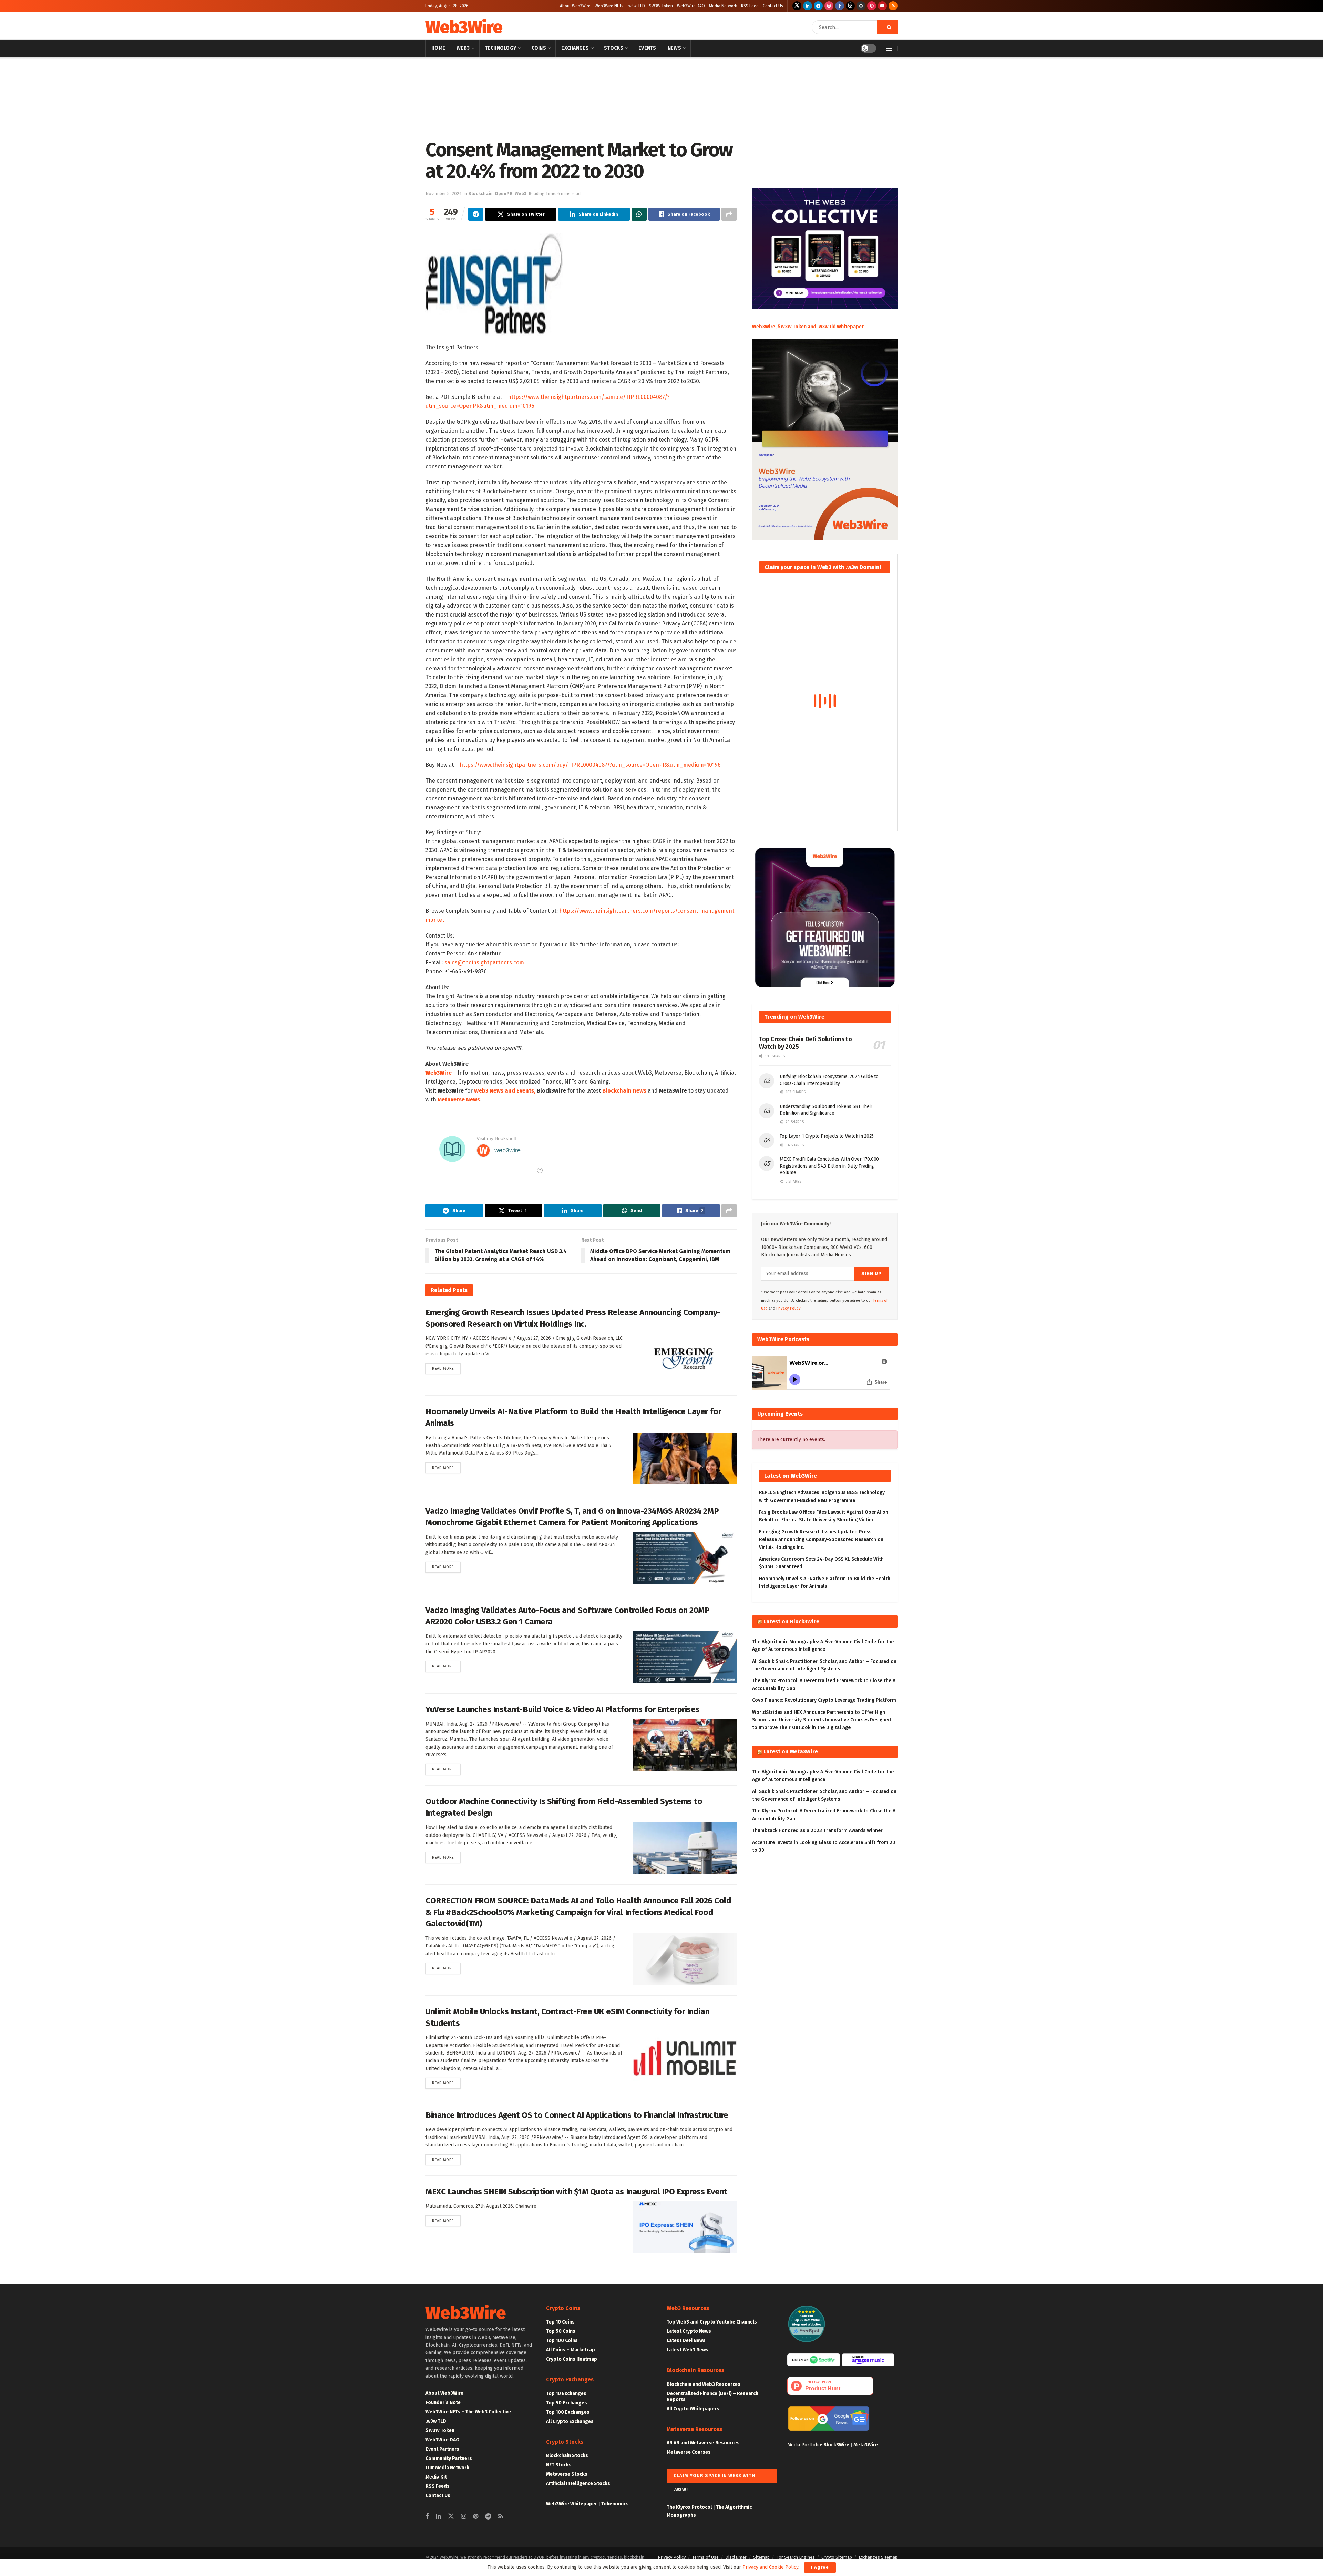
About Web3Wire (575, 6)
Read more (446, 1368)
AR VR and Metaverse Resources (703, 2443)
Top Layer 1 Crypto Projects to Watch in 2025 (827, 1136)
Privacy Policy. (789, 1308)
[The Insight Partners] (494, 284)
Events (647, 48)
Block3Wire (836, 2445)
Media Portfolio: (805, 2445)
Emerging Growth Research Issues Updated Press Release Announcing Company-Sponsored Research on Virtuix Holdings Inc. (821, 1540)
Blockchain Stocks (567, 2456)
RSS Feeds (438, 2486)
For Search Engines (796, 2557)
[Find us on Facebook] (840, 6)
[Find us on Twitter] (797, 6)
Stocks (614, 48)
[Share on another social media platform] (729, 214)
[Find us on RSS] (893, 6)
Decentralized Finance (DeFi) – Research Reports (712, 2397)
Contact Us (773, 6)
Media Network (723, 6)
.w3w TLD (636, 6)
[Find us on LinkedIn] (808, 6)
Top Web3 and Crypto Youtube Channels (712, 2322)
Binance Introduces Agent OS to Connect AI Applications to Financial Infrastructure (577, 2115)
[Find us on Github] (861, 6)
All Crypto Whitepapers (693, 2409)
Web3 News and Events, (505, 1091)
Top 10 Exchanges (566, 2394)
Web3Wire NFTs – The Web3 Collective (468, 2412)
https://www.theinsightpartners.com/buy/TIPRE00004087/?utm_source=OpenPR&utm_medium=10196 (590, 765)
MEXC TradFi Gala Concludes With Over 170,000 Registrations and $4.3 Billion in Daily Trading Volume (829, 1166)
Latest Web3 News (688, 2350)
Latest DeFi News (686, 2341)
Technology (501, 48)
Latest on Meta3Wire (791, 1752)
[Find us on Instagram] (829, 6)
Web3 (463, 48)
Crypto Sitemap (837, 2557)
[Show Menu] (889, 48)
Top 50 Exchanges (567, 2403)
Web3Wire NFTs (609, 6)
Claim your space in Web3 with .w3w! (714, 2478)
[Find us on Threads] (850, 6)
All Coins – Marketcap (571, 2350)
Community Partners (449, 2458)
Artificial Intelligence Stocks (578, 2484)
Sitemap (761, 2557)
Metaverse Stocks (567, 2474)
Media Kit (436, 2477)
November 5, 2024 (444, 193)
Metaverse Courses (689, 2452)
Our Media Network (447, 2468)
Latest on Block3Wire (791, 1621)
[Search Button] (887, 27)
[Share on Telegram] (476, 214)
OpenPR (504, 193)
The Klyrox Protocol (689, 2507)
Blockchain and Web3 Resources (704, 2384)
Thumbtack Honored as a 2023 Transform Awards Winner (817, 1830)
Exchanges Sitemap (878, 2557)
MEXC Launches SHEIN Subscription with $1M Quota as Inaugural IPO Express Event (577, 2192)
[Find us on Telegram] (818, 6)
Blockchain (452, 66)
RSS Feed (750, 6)
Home (438, 48)
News (674, 48)
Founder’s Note (443, 2403)
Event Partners (442, 2449)
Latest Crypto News (689, 2331)
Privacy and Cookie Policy (770, 2567)
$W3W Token (661, 6)
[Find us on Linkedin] (438, 2517)
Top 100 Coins (562, 2341)
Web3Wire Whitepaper (572, 2504)
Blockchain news (624, 1091)
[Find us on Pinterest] (872, 6)
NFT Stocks (559, 2465)
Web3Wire (464, 27)
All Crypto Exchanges (570, 2422)
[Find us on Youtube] (882, 6)
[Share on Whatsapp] (639, 214)
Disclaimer (736, 2557)
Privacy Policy (672, 2557)
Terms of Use (705, 2557)
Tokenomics (615, 2504)
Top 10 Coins (560, 2322)
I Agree (820, 2567)
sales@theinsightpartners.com (484, 963)
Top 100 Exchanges (568, 2412)
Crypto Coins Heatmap (572, 2359)
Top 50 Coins (561, 2331)
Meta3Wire (866, 2445)
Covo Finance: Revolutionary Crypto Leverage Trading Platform (824, 1700)
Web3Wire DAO (691, 6)
